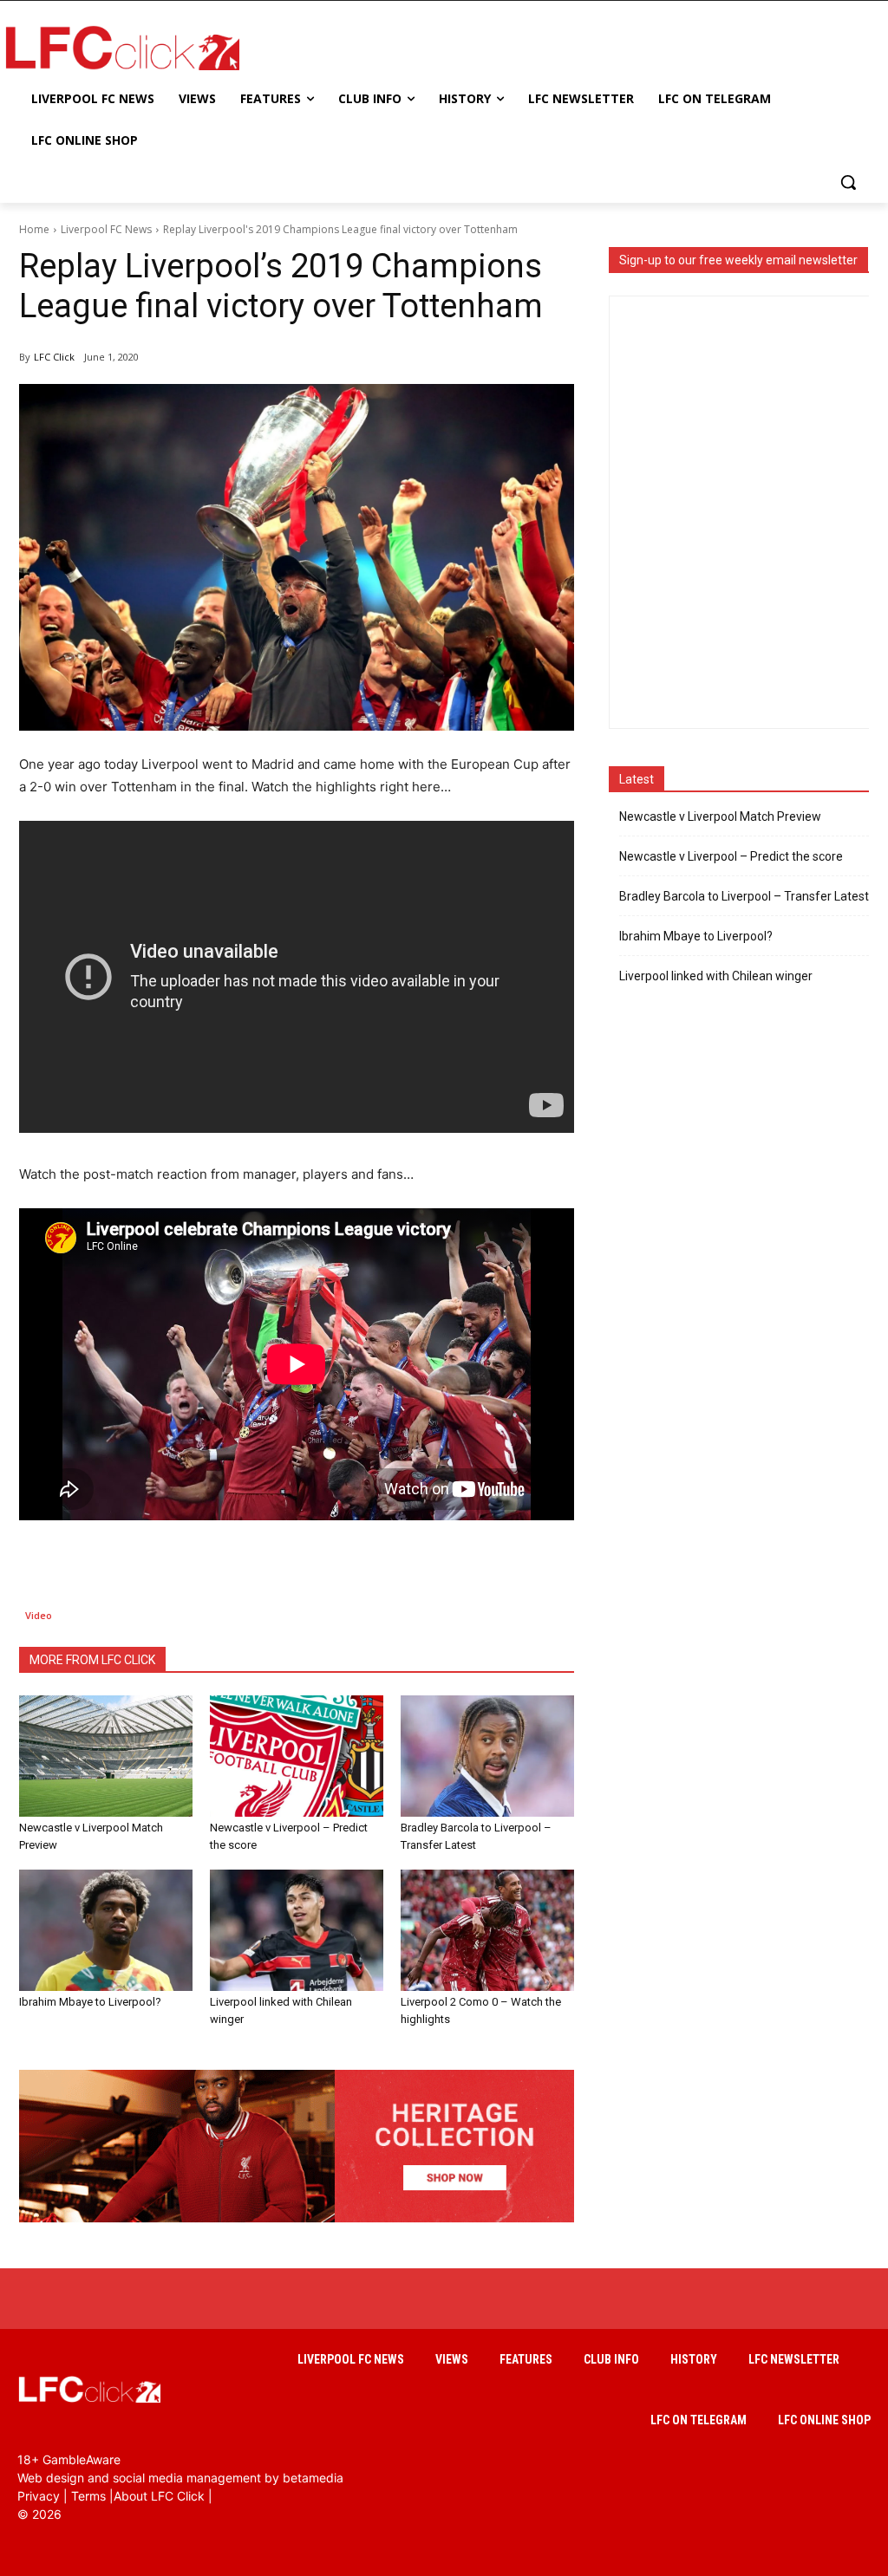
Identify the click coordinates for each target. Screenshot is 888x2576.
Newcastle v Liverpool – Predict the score (731, 856)
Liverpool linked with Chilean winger (716, 976)
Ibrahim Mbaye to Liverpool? (90, 2002)
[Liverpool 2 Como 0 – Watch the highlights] (487, 1930)
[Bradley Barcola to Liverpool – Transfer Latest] (487, 1756)
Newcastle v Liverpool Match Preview (720, 816)
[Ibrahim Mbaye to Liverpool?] (106, 1930)
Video (39, 1615)
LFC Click (54, 357)
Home (34, 229)
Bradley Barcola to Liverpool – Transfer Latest (744, 896)
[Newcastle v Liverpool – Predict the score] (297, 1756)
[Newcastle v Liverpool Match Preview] (106, 1756)
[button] (848, 182)
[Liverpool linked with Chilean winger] (297, 1930)
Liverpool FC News (106, 229)
